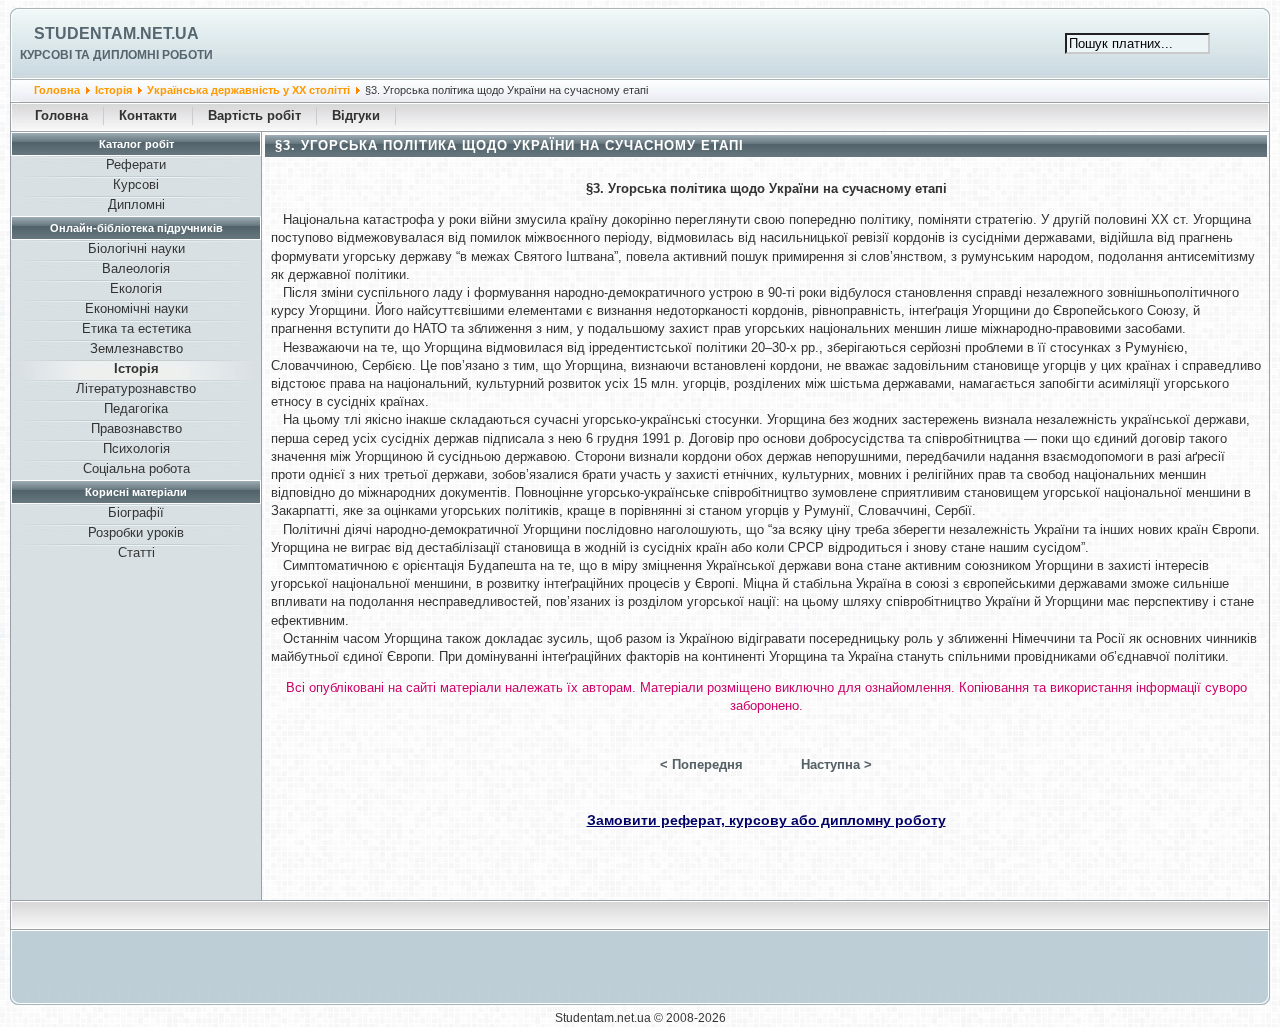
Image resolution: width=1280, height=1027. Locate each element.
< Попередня (701, 764)
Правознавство (136, 428)
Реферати (136, 164)
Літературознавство (136, 388)
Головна (57, 90)
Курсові (136, 184)
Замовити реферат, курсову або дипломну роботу (766, 820)
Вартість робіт (254, 115)
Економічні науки (136, 308)
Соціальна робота (136, 468)
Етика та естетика (136, 328)
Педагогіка (136, 408)
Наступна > (836, 764)
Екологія (136, 288)
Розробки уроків (136, 532)
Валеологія (136, 268)
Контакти (148, 115)
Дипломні (136, 204)
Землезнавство (136, 348)
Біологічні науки (136, 248)
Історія (113, 90)
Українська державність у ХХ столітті (248, 90)
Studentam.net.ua (116, 33)
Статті (136, 552)
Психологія (136, 448)
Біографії (136, 512)
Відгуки (356, 115)
